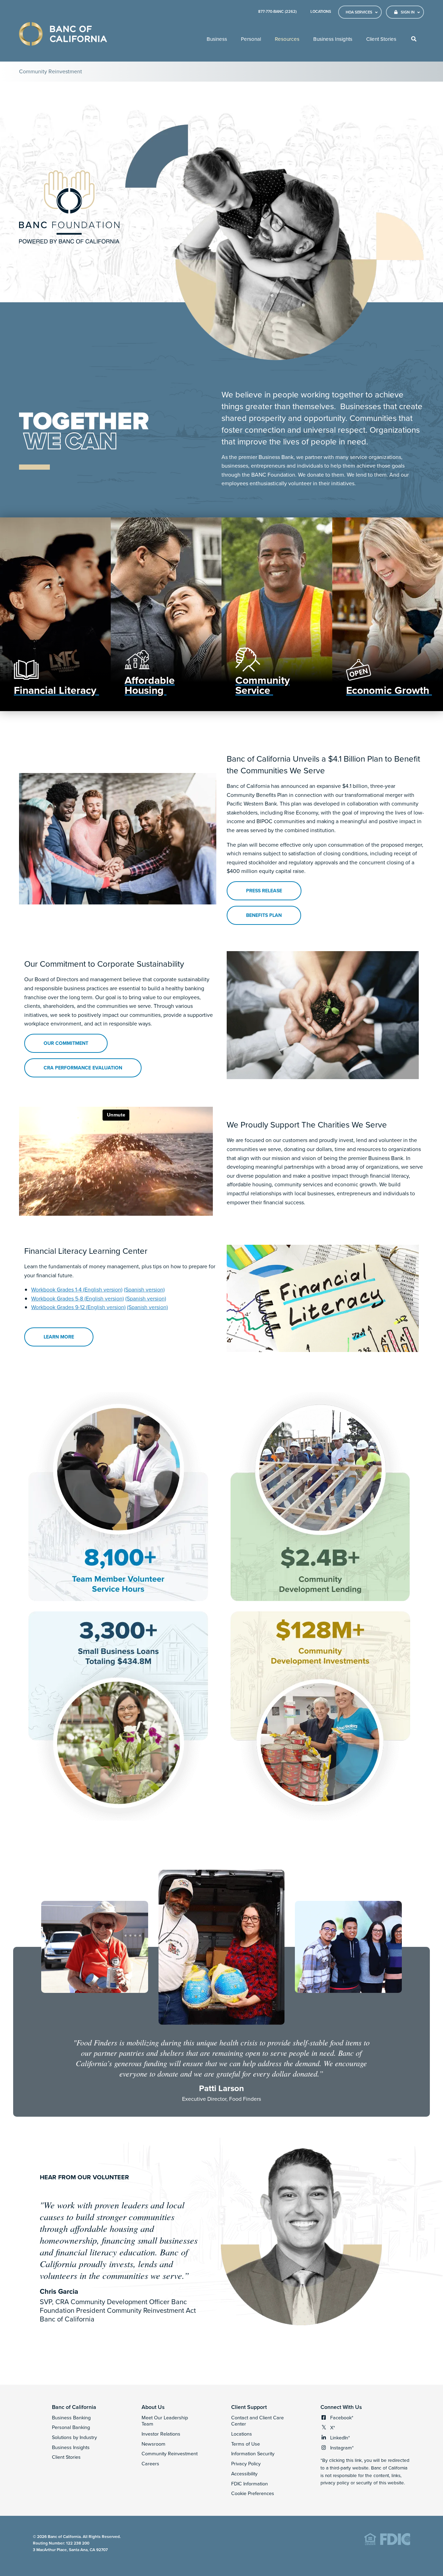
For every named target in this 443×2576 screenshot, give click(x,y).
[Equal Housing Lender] (387, 2544)
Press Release (264, 891)
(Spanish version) (144, 1289)
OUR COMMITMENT (66, 1043)
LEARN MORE (68, 1339)
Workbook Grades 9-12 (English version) (78, 1307)
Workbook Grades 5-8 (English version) (78, 1298)
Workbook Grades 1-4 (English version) (77, 1289)
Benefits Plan (264, 915)
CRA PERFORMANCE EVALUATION (83, 1068)
